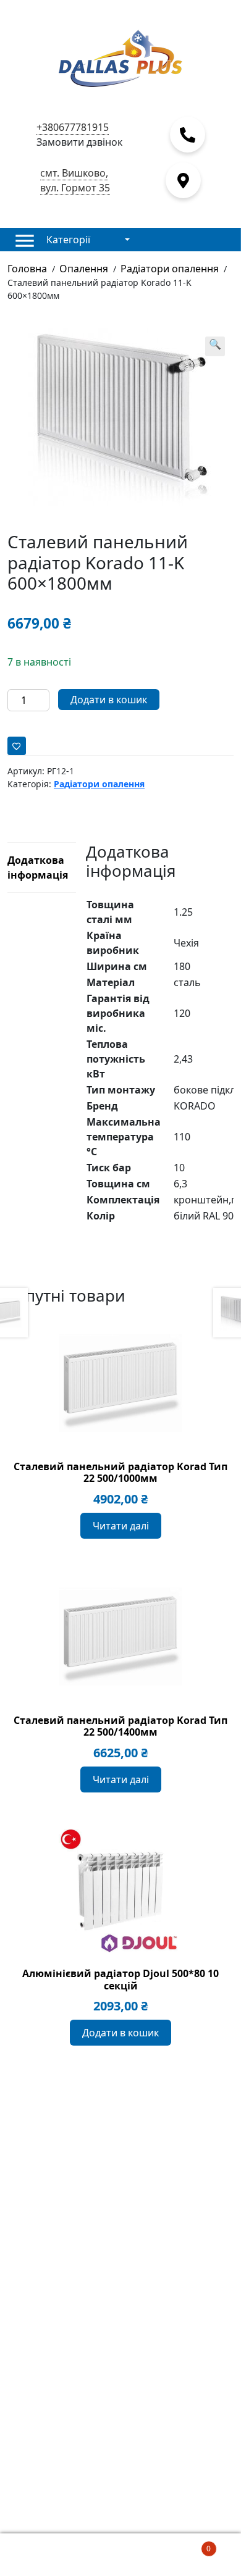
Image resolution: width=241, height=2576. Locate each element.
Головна (27, 269)
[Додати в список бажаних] (17, 746)
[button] (215, 346)
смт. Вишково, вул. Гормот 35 (75, 180)
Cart (186, 2544)
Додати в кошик (109, 700)
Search (120, 2555)
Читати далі (121, 1526)
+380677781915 (73, 127)
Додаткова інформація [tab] (38, 868)
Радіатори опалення (170, 269)
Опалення (84, 269)
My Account (40, 2555)
